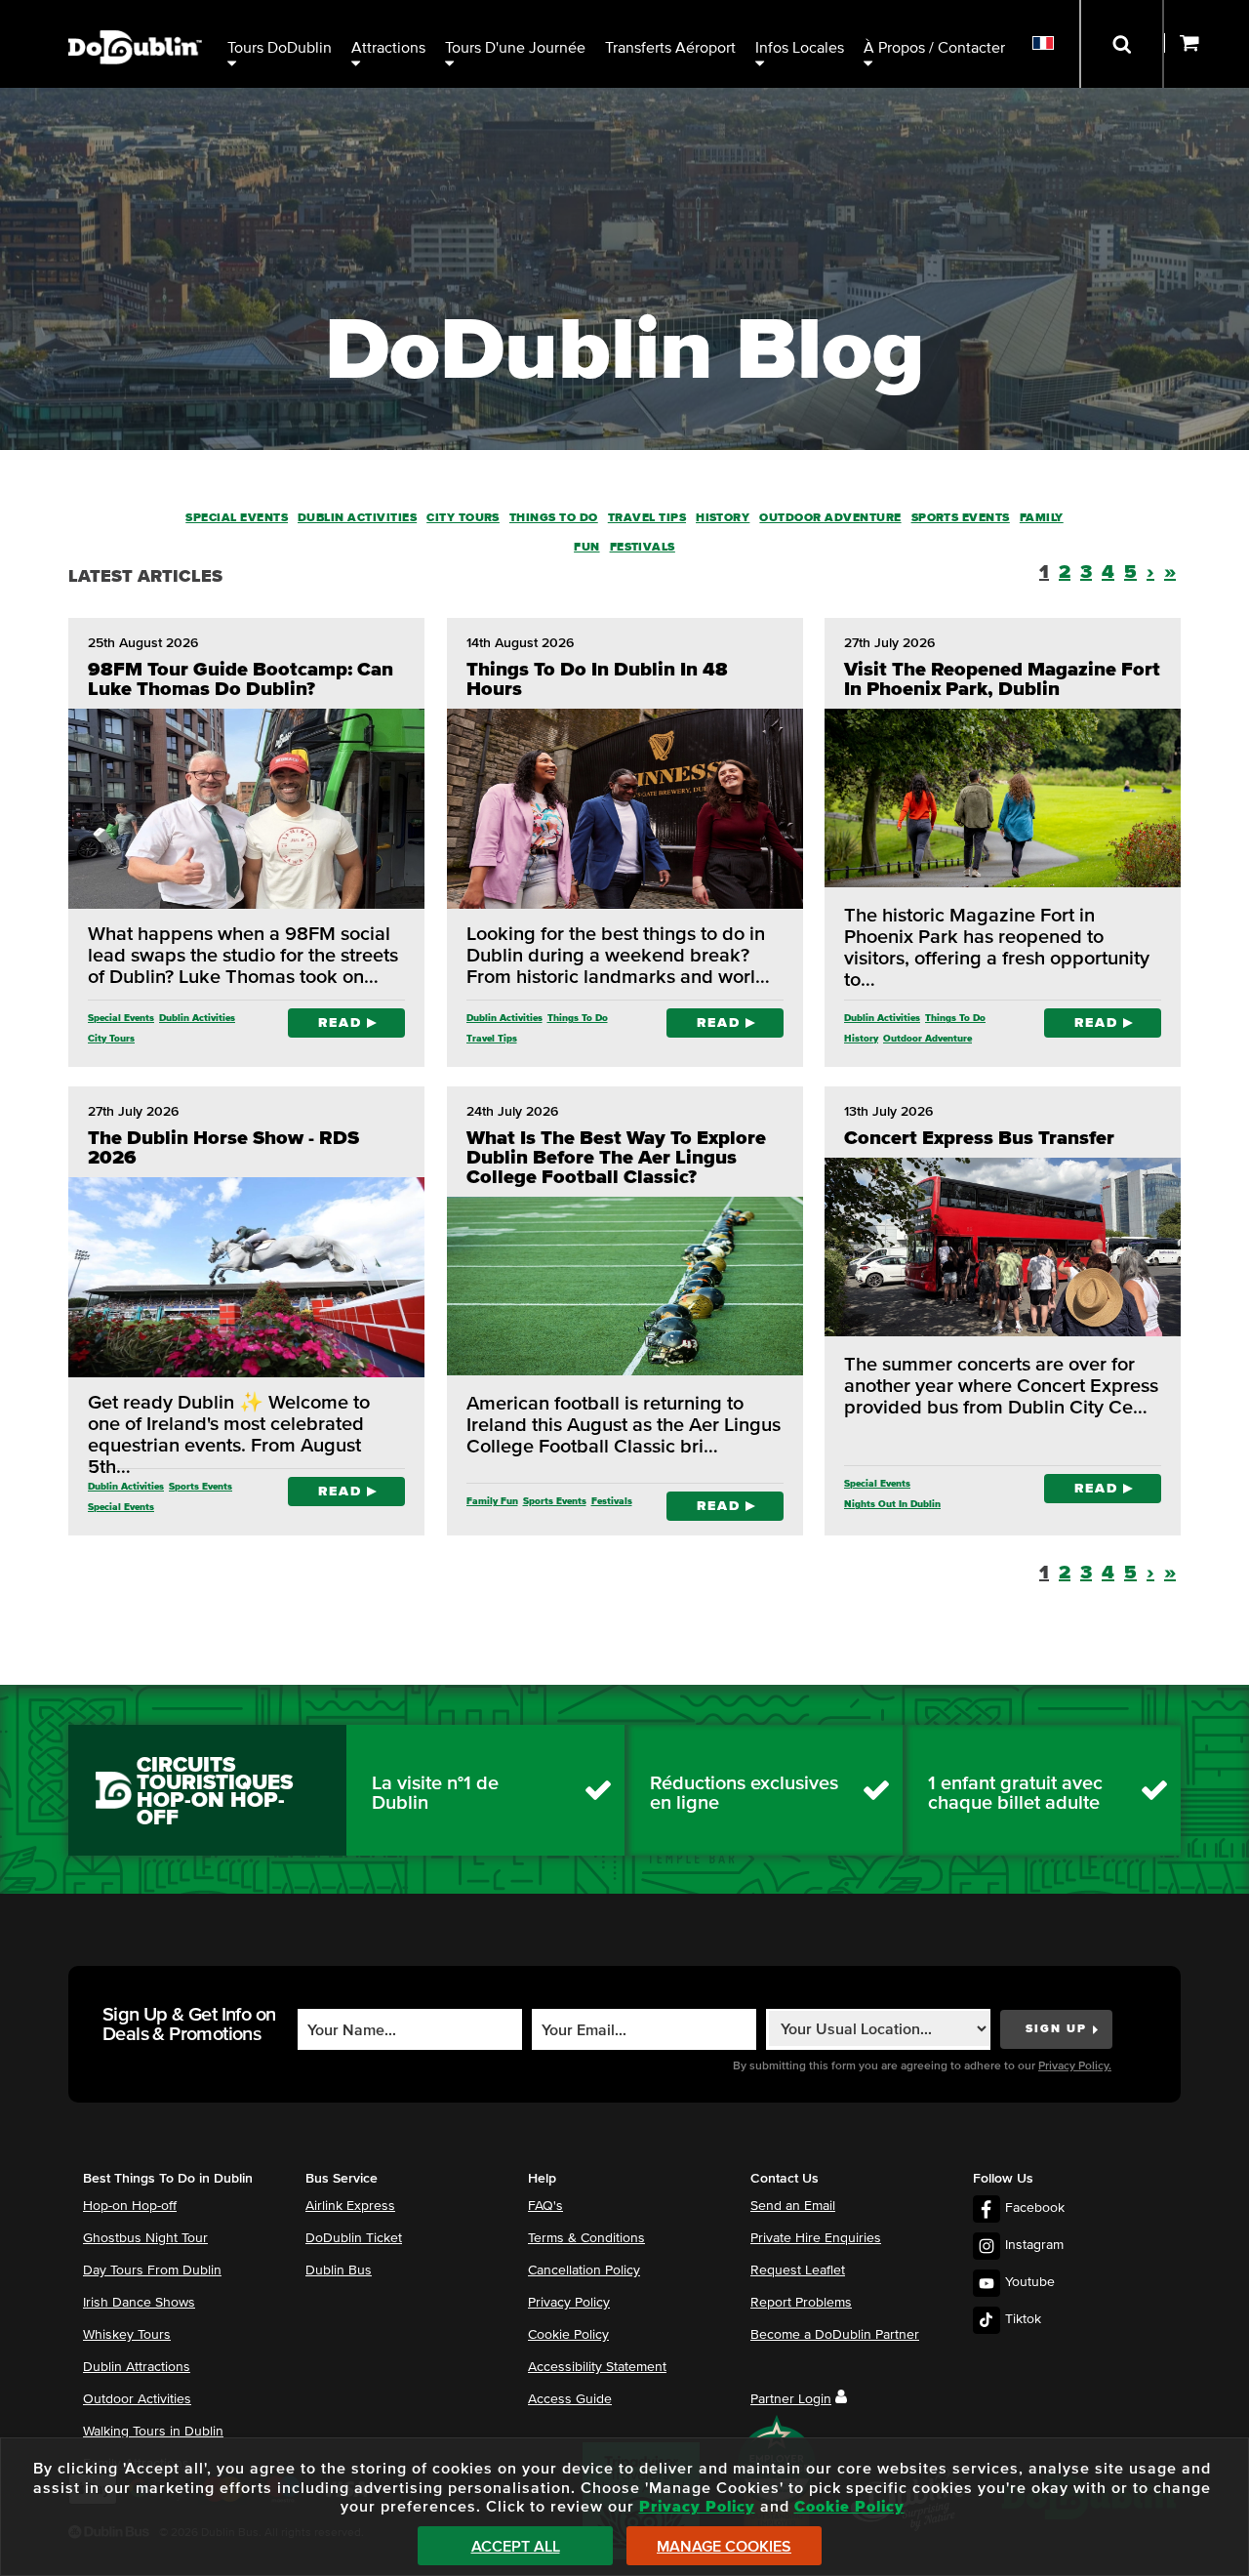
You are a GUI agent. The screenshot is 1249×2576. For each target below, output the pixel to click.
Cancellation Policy (584, 2270)
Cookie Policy (568, 2335)
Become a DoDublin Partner (835, 2335)
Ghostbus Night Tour (145, 2238)
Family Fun (492, 1501)
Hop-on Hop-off (130, 2206)
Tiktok (1023, 2319)
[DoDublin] (135, 17)
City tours (463, 518)
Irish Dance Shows (139, 2303)
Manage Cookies (724, 2547)
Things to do (554, 518)
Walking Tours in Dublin (153, 2432)
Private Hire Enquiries (816, 2238)
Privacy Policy (569, 2303)
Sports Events (961, 518)
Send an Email (793, 2206)
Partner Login (791, 2399)
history (723, 518)
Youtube (1030, 2282)
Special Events (237, 518)
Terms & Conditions (586, 2238)
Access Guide (570, 2399)
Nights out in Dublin (892, 1504)
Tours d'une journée (515, 48)
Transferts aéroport (670, 48)
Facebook (1035, 2208)
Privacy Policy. (1075, 2066)
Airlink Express (350, 2206)
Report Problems (801, 2303)
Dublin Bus (339, 2270)
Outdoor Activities (137, 2399)
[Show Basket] (1207, 44)
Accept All (516, 2547)
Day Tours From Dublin (152, 2270)
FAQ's (545, 2206)
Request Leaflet (798, 2270)
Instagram (1034, 2245)
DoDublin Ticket (354, 2238)
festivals (643, 548)
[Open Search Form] (1122, 44)
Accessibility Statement (597, 2367)
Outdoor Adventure (830, 518)
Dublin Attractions (137, 2367)
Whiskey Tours (127, 2335)
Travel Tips (647, 518)
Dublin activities (357, 518)
